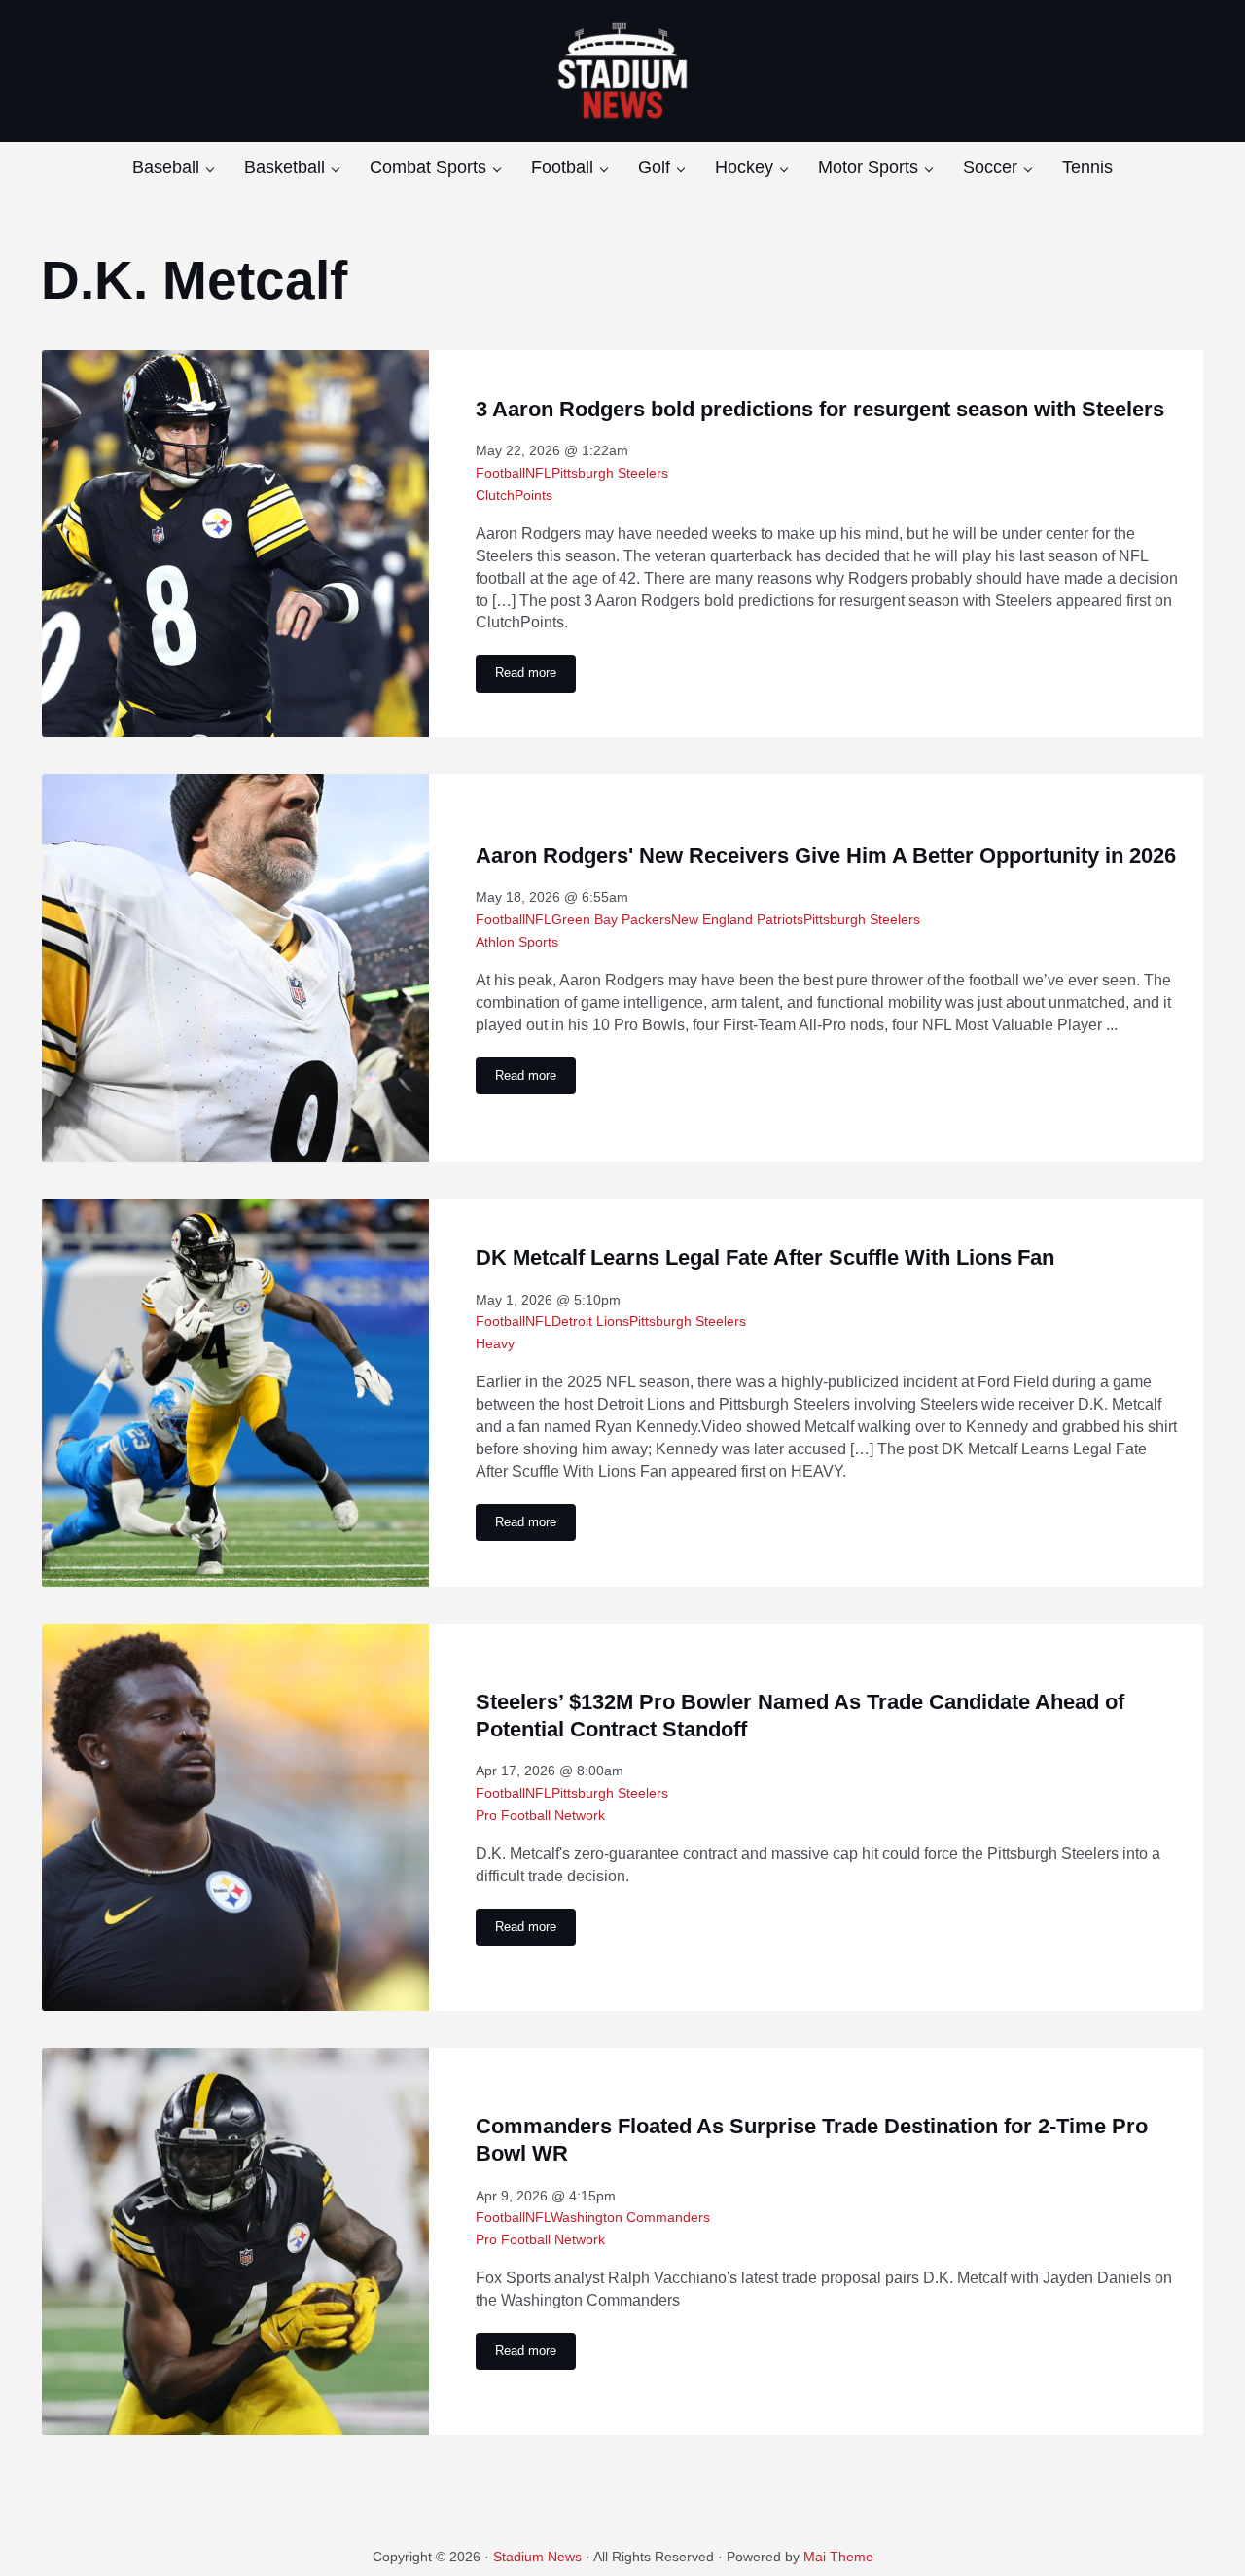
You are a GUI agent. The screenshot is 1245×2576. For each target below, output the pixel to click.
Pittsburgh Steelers (610, 473)
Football (500, 473)
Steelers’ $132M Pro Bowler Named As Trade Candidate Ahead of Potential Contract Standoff (800, 1716)
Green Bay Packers (611, 919)
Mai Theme (838, 2557)
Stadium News (537, 2557)
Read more (535, 676)
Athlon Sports (517, 942)
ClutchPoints (514, 495)
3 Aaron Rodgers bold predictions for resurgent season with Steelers (820, 409)
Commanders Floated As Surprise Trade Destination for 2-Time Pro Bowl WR (812, 2140)
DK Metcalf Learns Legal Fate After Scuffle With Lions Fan (765, 1257)
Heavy (495, 1343)
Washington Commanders (630, 2217)
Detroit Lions (590, 1321)
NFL (538, 473)
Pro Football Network (540, 1815)
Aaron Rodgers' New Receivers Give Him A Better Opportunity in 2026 (826, 856)
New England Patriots (737, 919)
